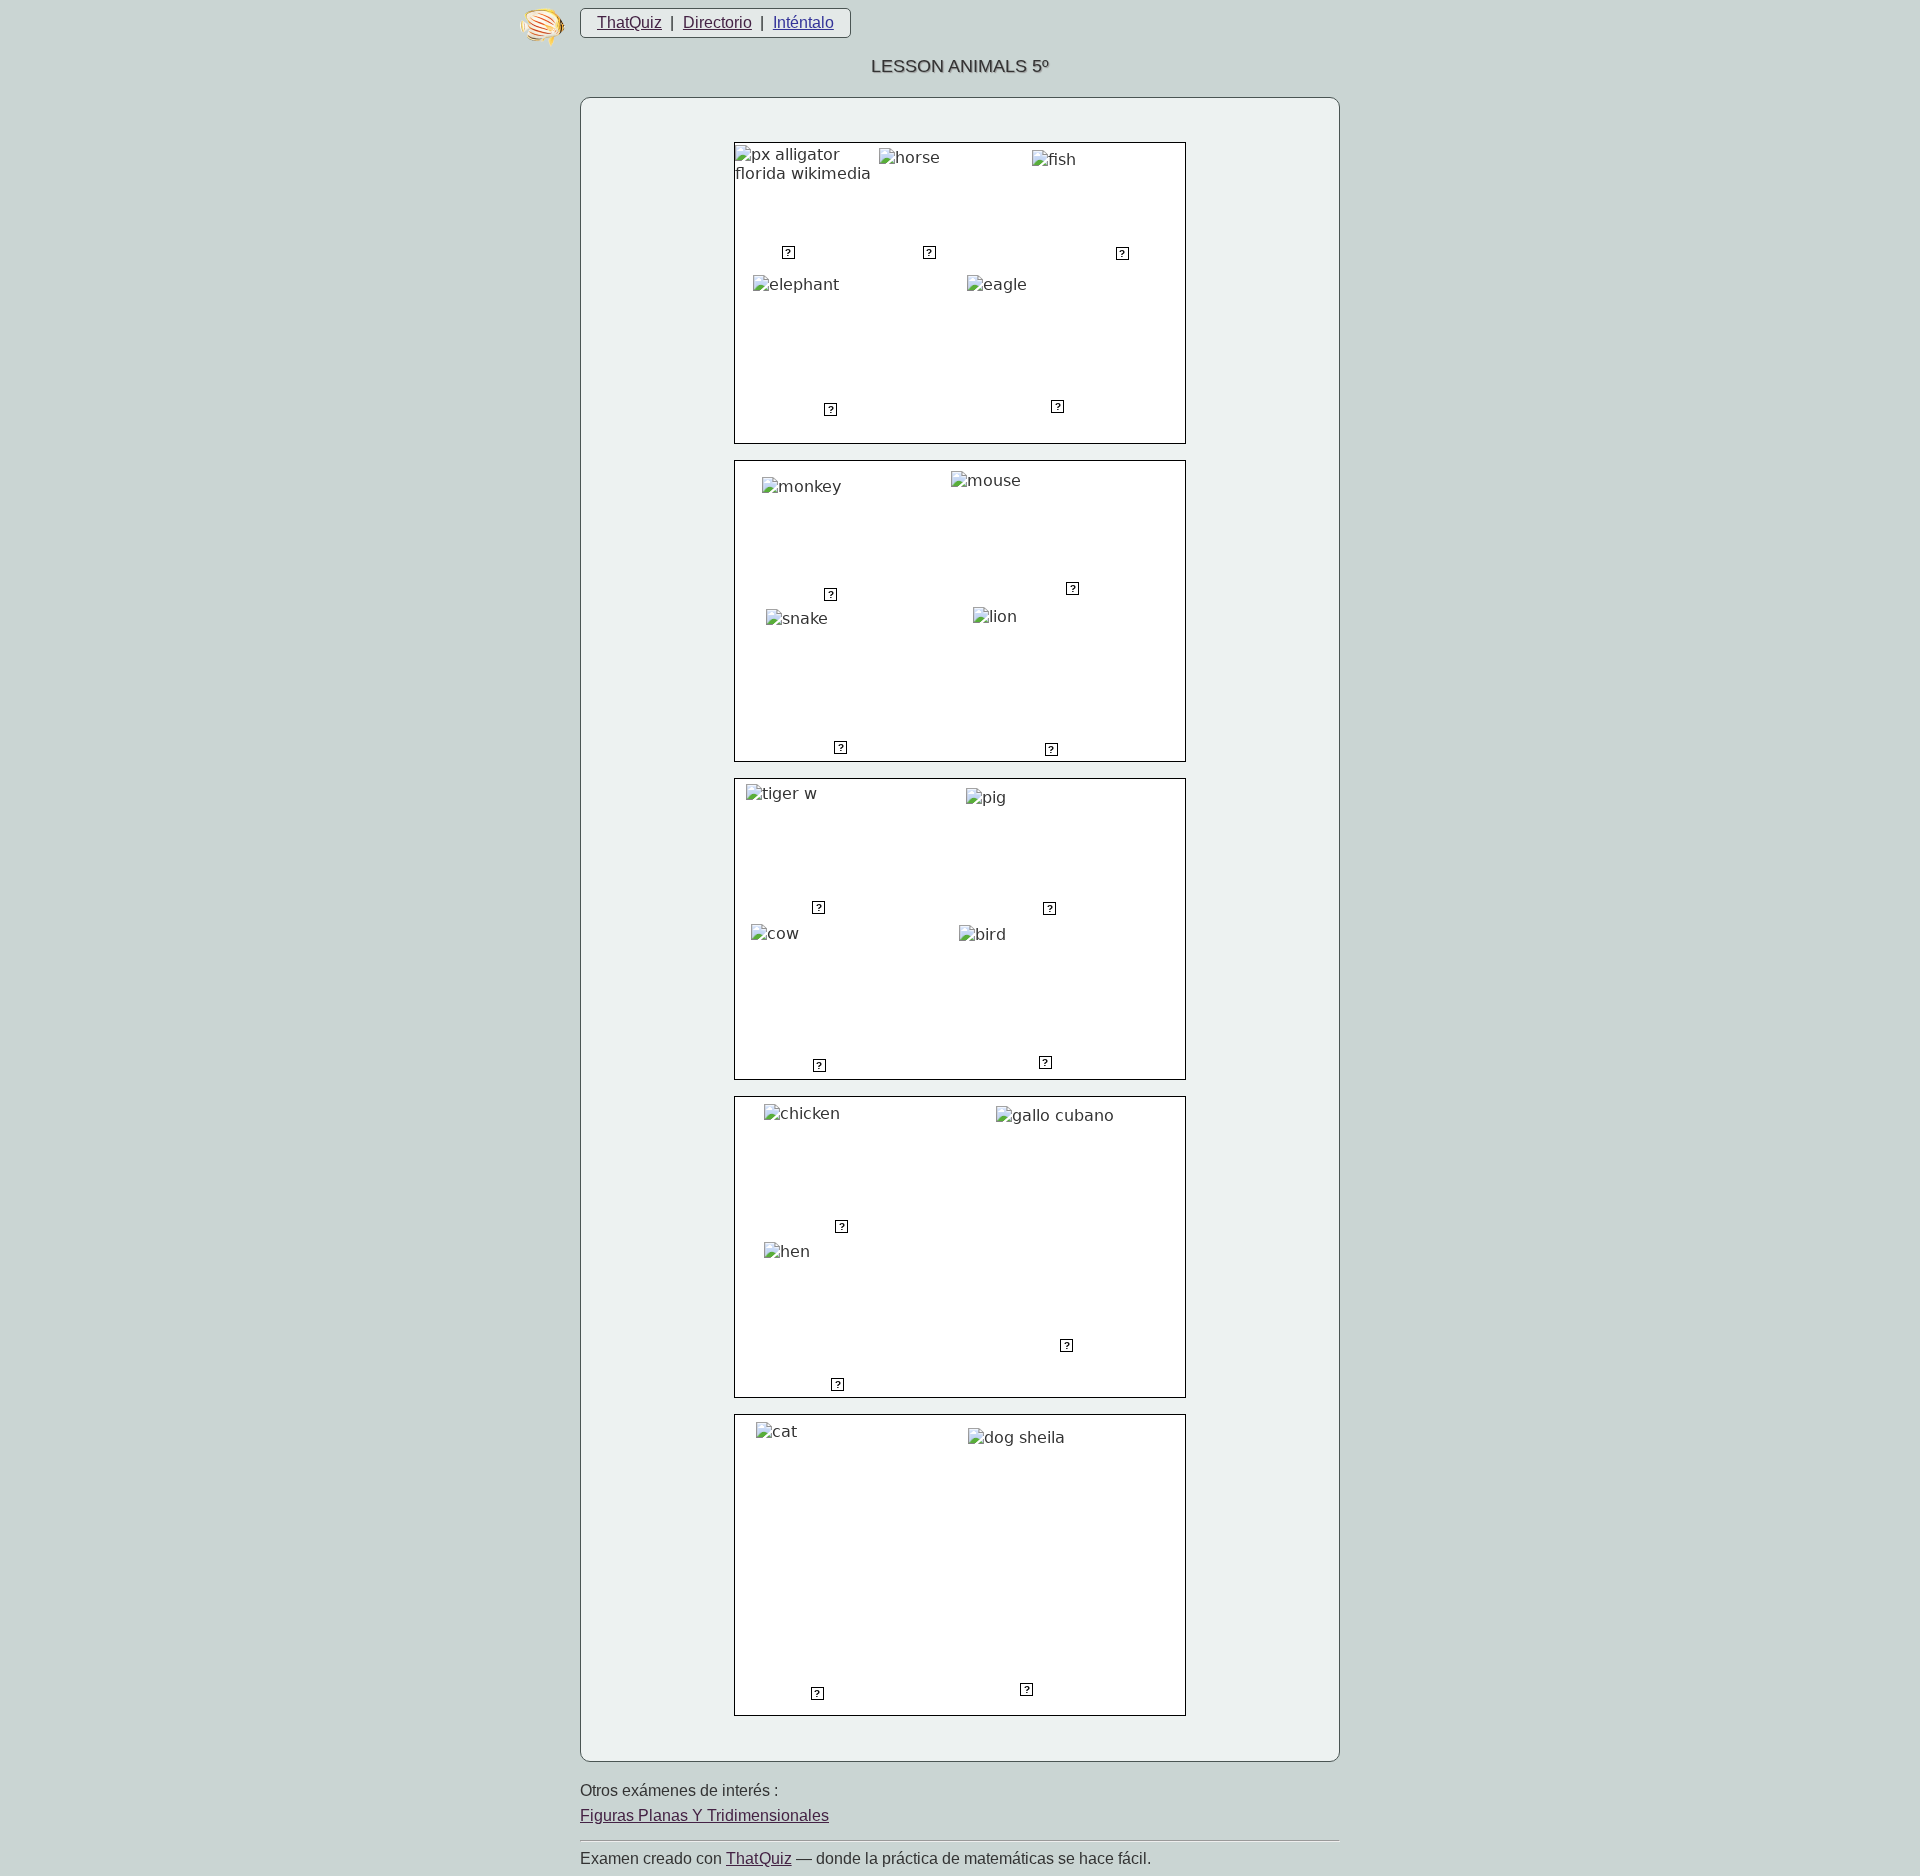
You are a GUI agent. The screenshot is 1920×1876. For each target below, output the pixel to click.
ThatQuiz (629, 22)
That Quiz (759, 1858)
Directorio (717, 22)
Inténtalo (803, 22)
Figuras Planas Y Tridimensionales (704, 1815)
